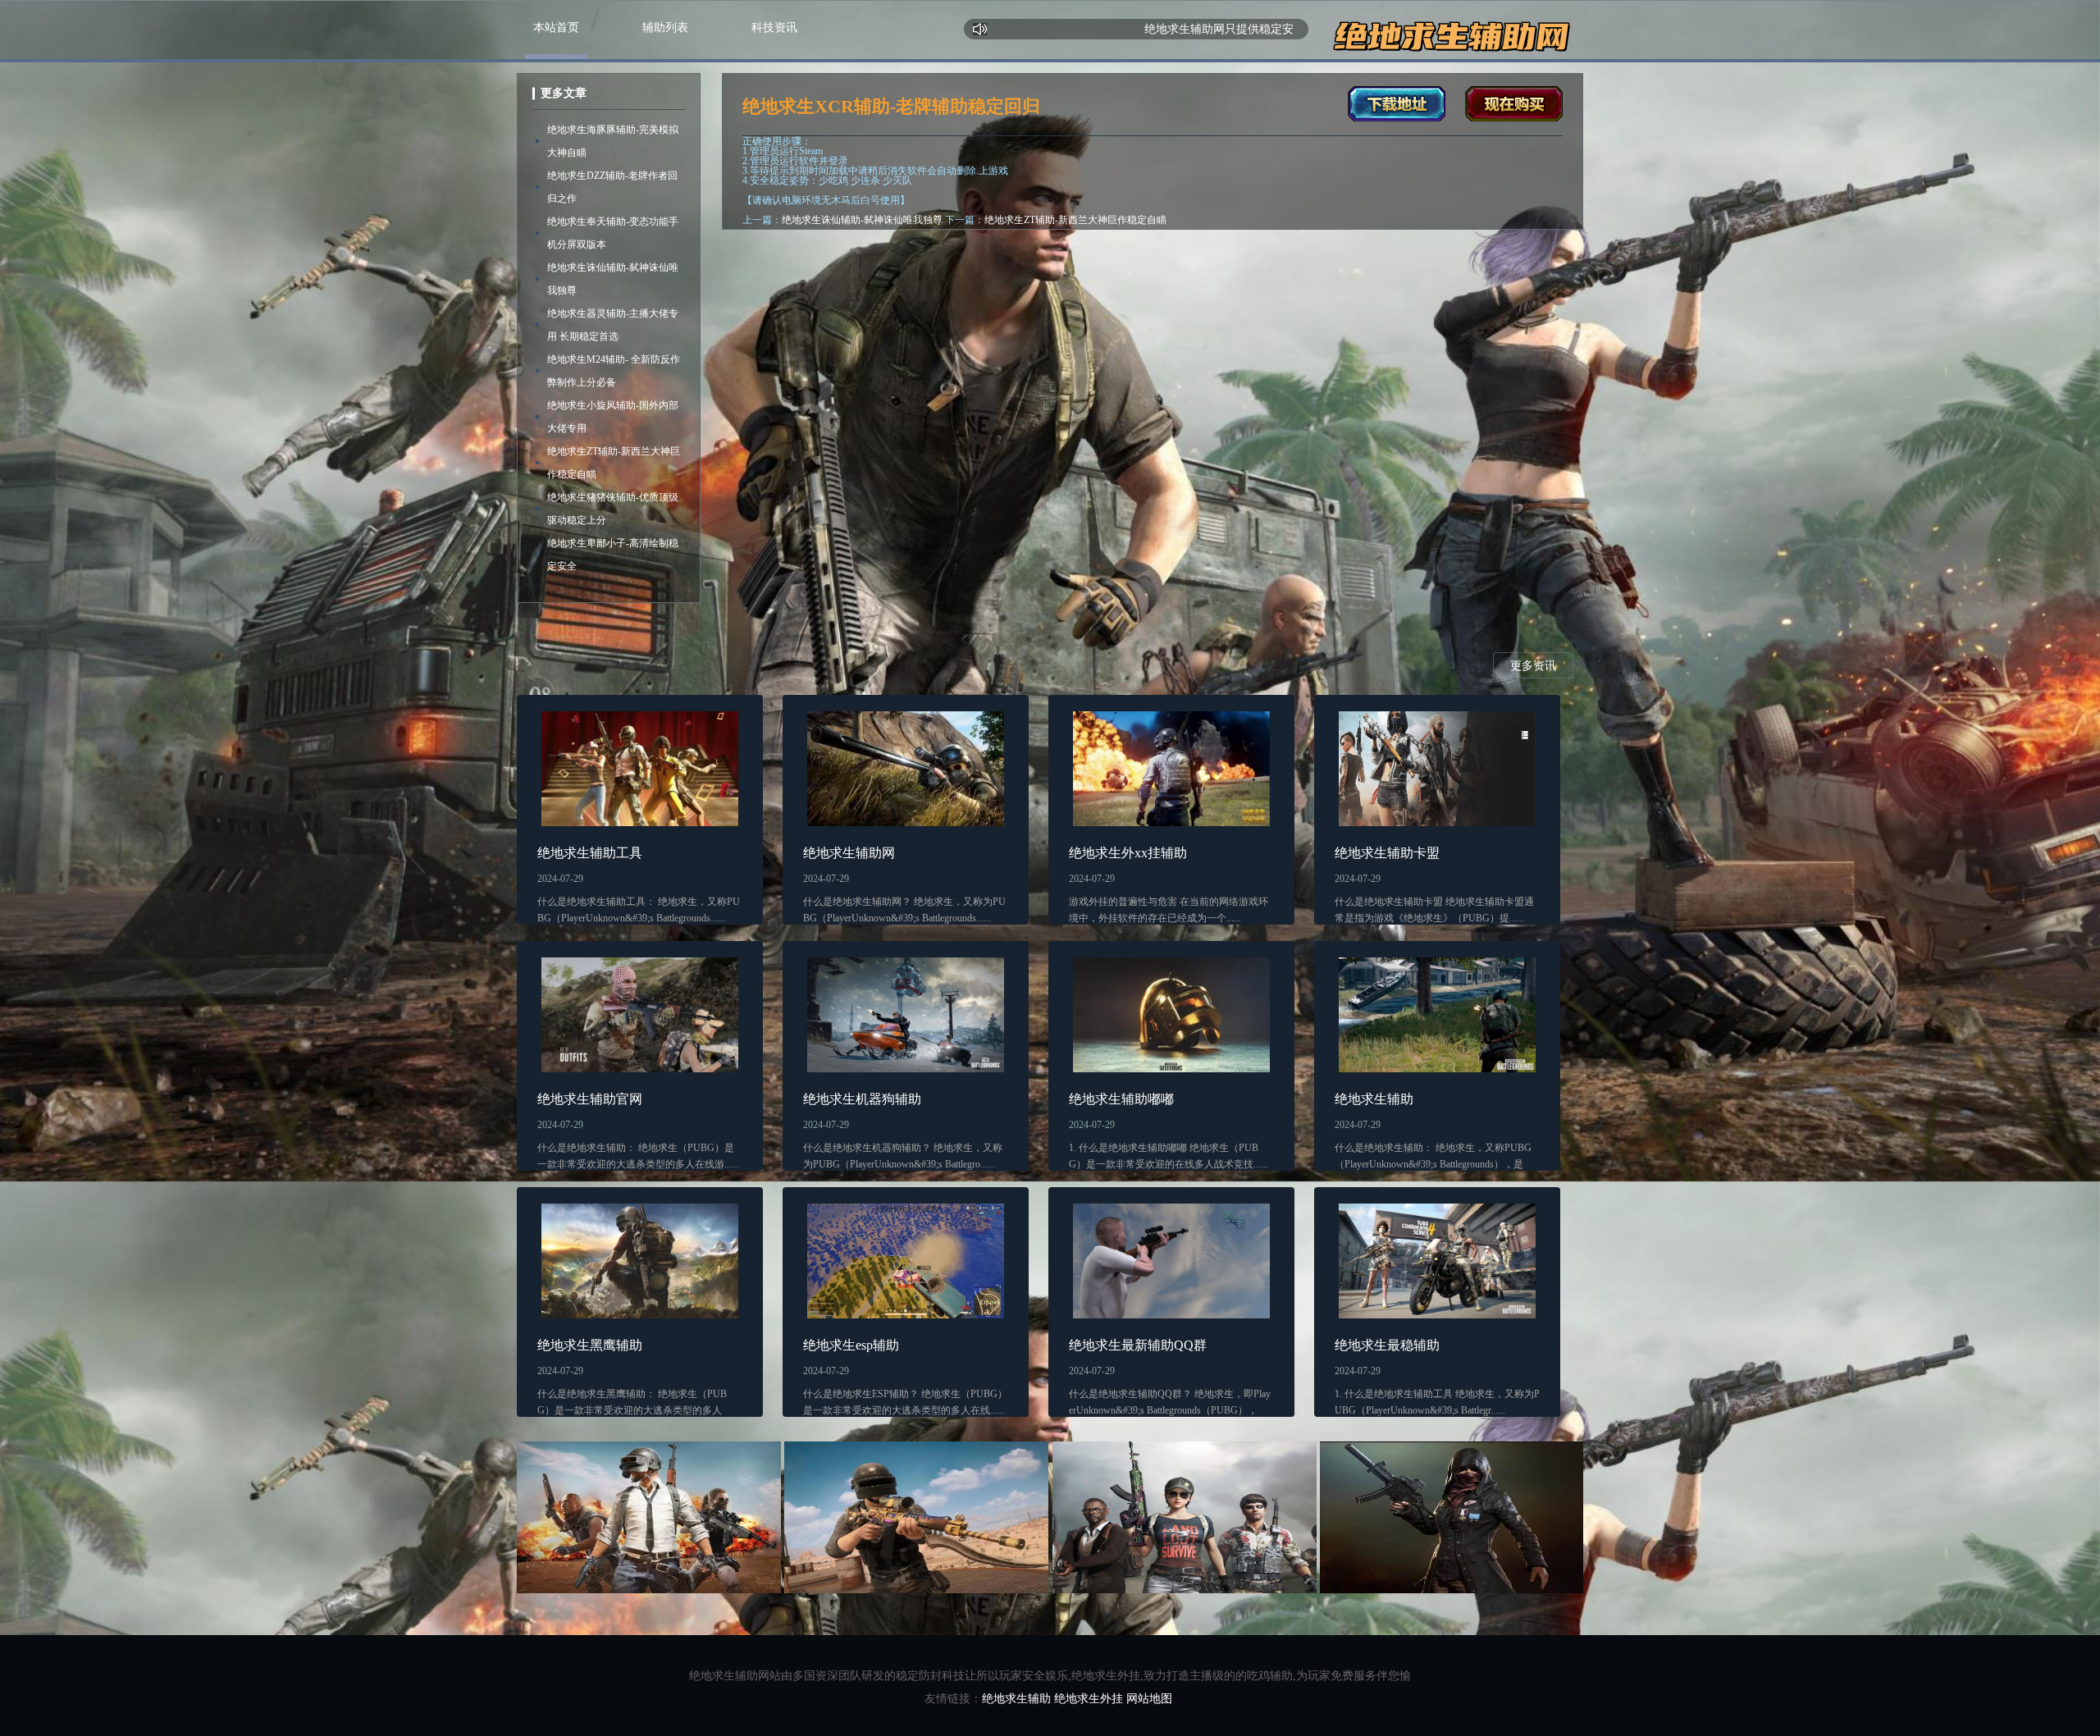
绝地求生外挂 (1089, 1699)
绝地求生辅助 (1016, 1699)
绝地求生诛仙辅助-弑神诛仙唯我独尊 (862, 220)
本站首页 (556, 27)
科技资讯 (774, 27)
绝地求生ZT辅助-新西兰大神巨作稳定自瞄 (1075, 220)
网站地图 (1149, 1699)
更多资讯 (1533, 666)
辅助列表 (665, 27)
